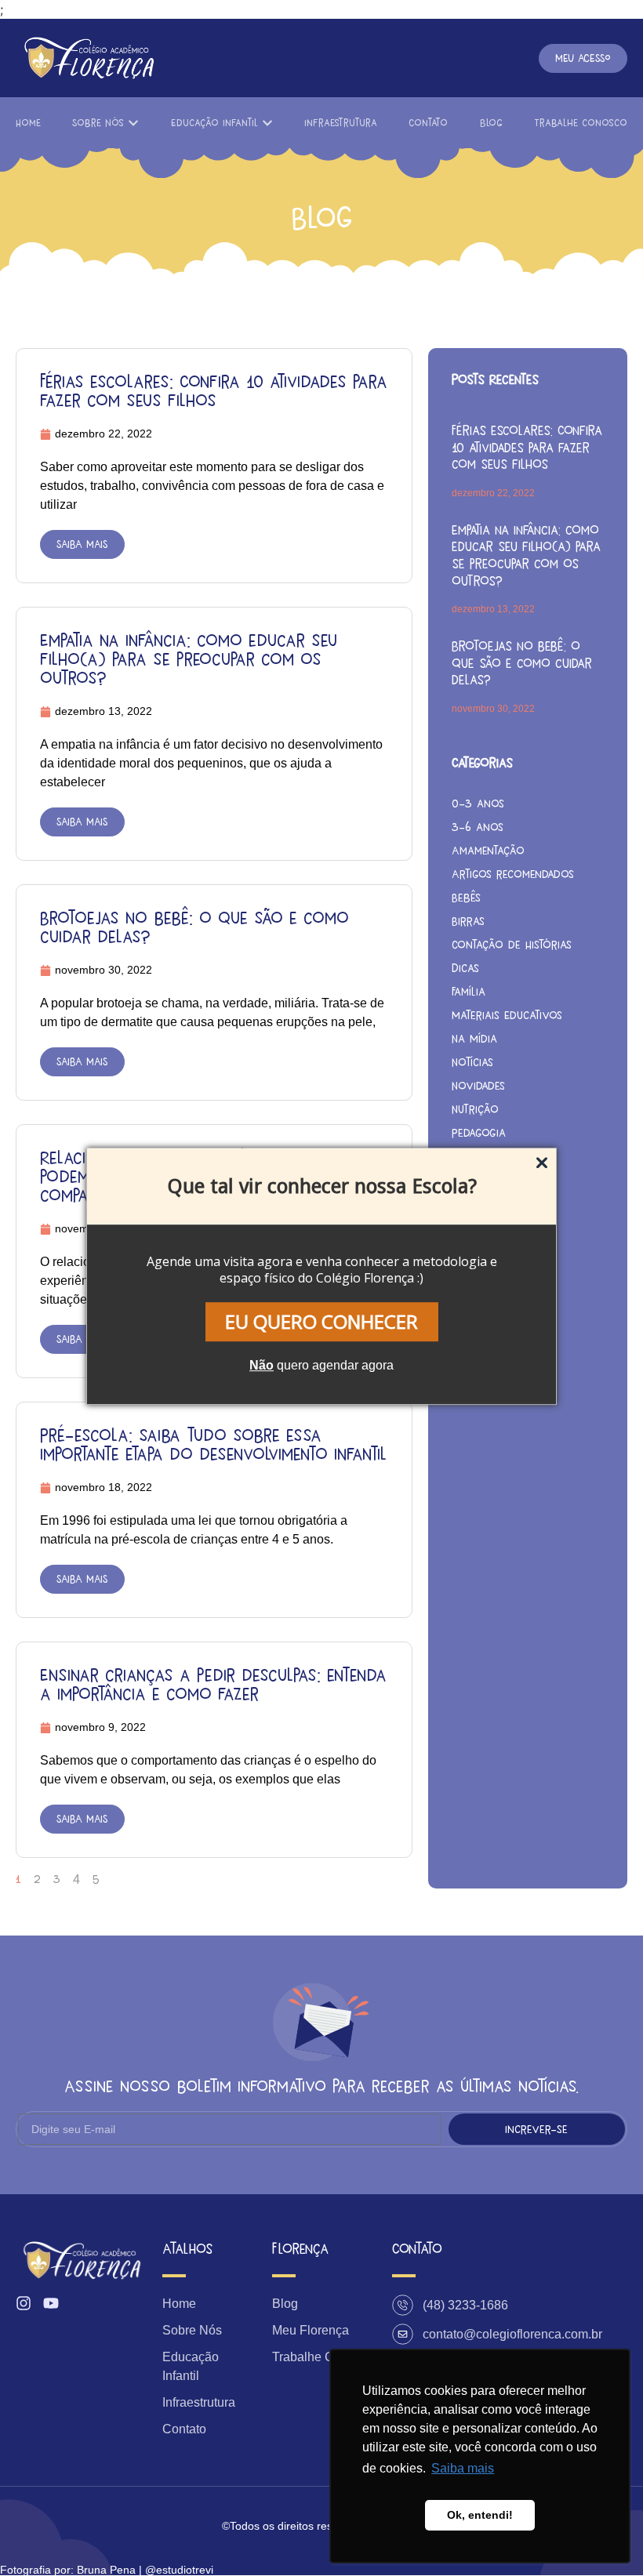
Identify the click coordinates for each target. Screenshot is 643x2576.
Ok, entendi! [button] (480, 2515)
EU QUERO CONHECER (321, 1321)
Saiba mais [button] (463, 2468)
